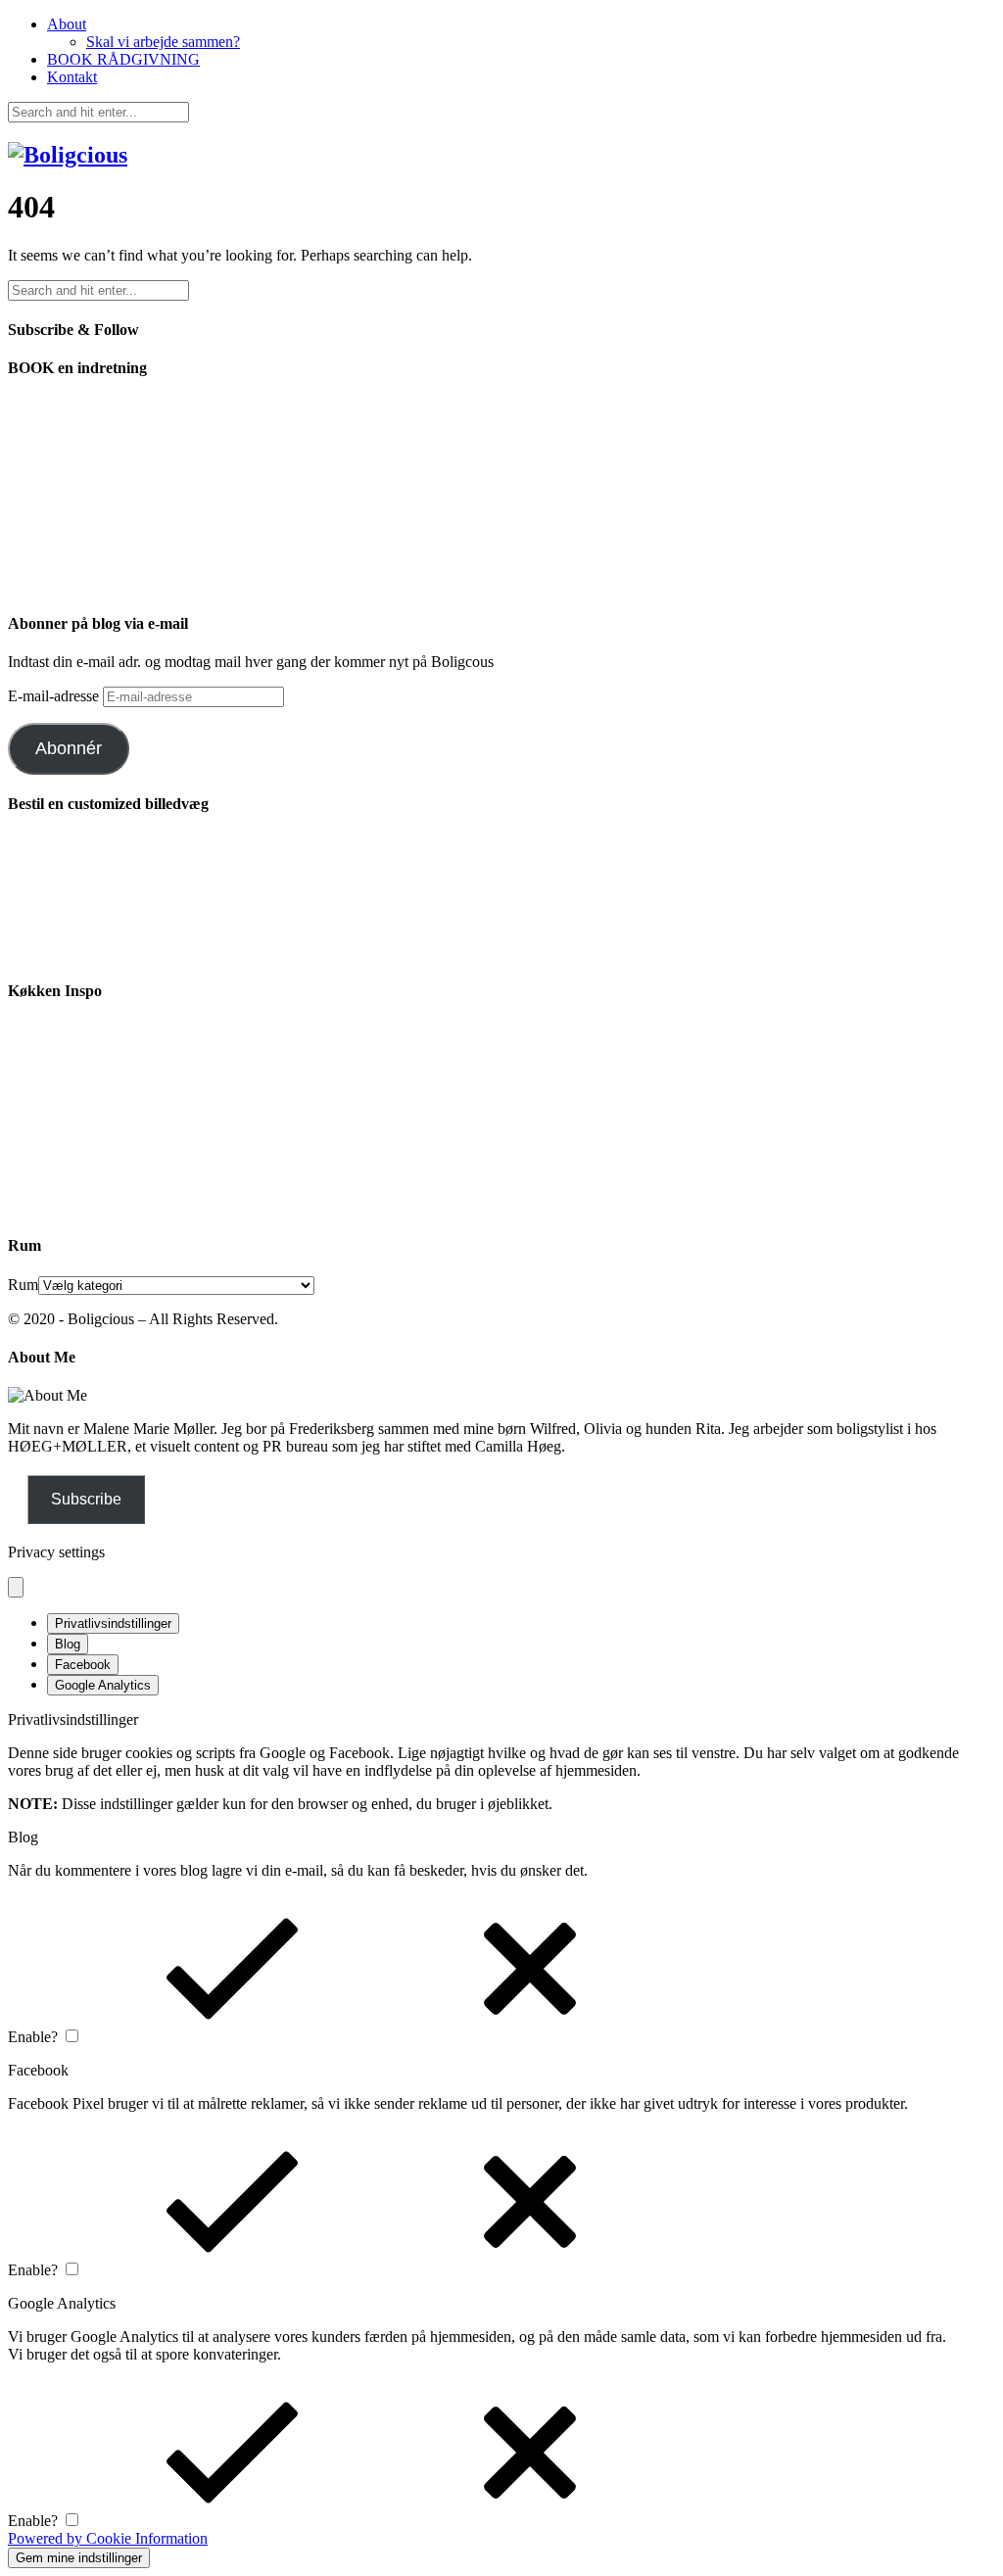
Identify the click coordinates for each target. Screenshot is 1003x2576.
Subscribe (86, 1499)
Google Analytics (103, 1685)
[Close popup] (16, 1587)
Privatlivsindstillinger (113, 1623)
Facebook (83, 1665)
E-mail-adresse (55, 696)
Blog (68, 1644)
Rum (23, 1285)
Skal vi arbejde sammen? (163, 42)
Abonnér (69, 748)
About (67, 24)
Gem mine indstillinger (79, 2558)
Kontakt (72, 77)
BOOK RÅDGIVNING (123, 59)
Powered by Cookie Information (108, 2538)
